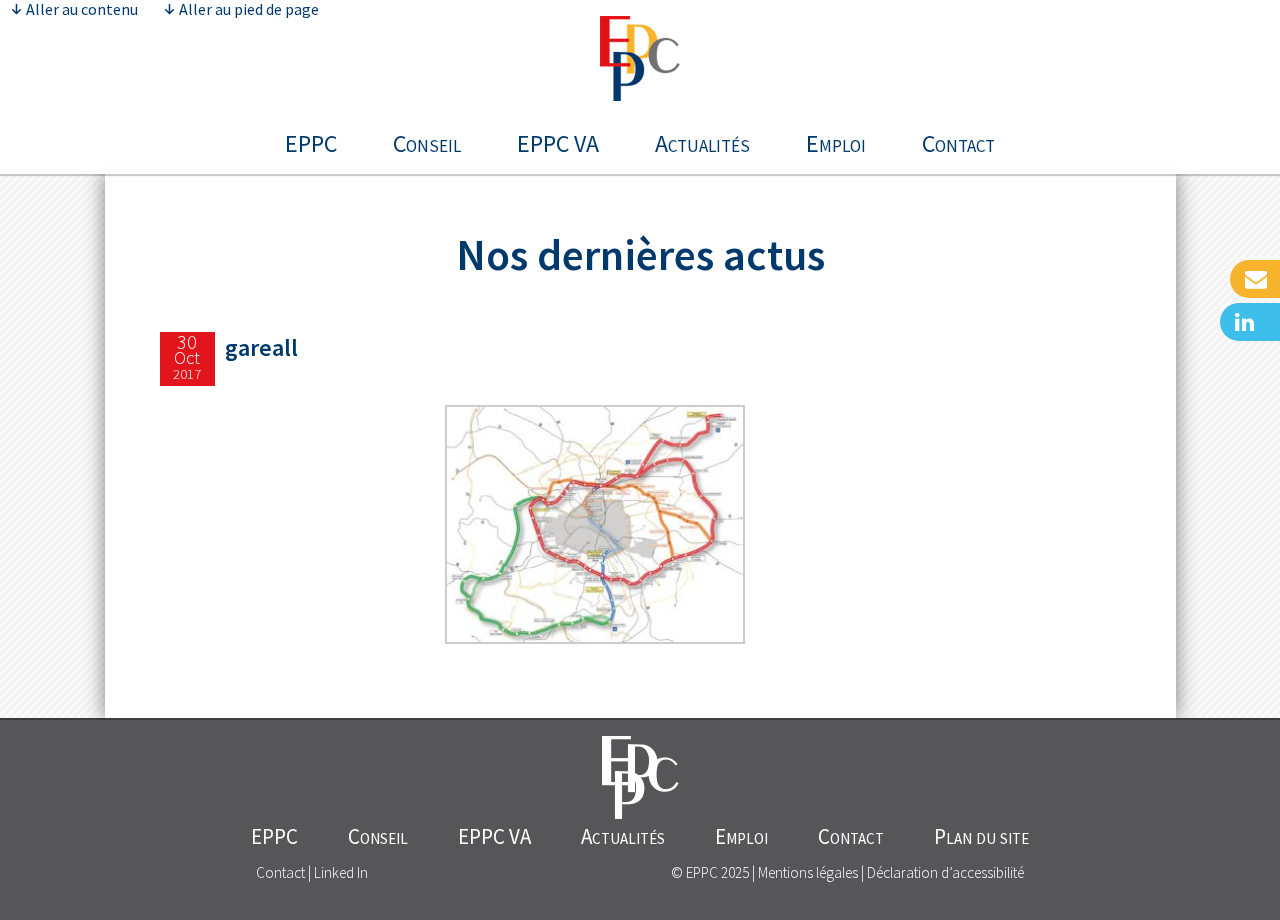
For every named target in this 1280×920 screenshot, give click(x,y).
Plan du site (981, 836)
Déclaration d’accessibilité (945, 872)
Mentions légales (808, 872)
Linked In (341, 872)
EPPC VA (558, 143)
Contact (958, 143)
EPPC (311, 143)
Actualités (702, 143)
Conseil (427, 143)
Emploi (836, 143)
